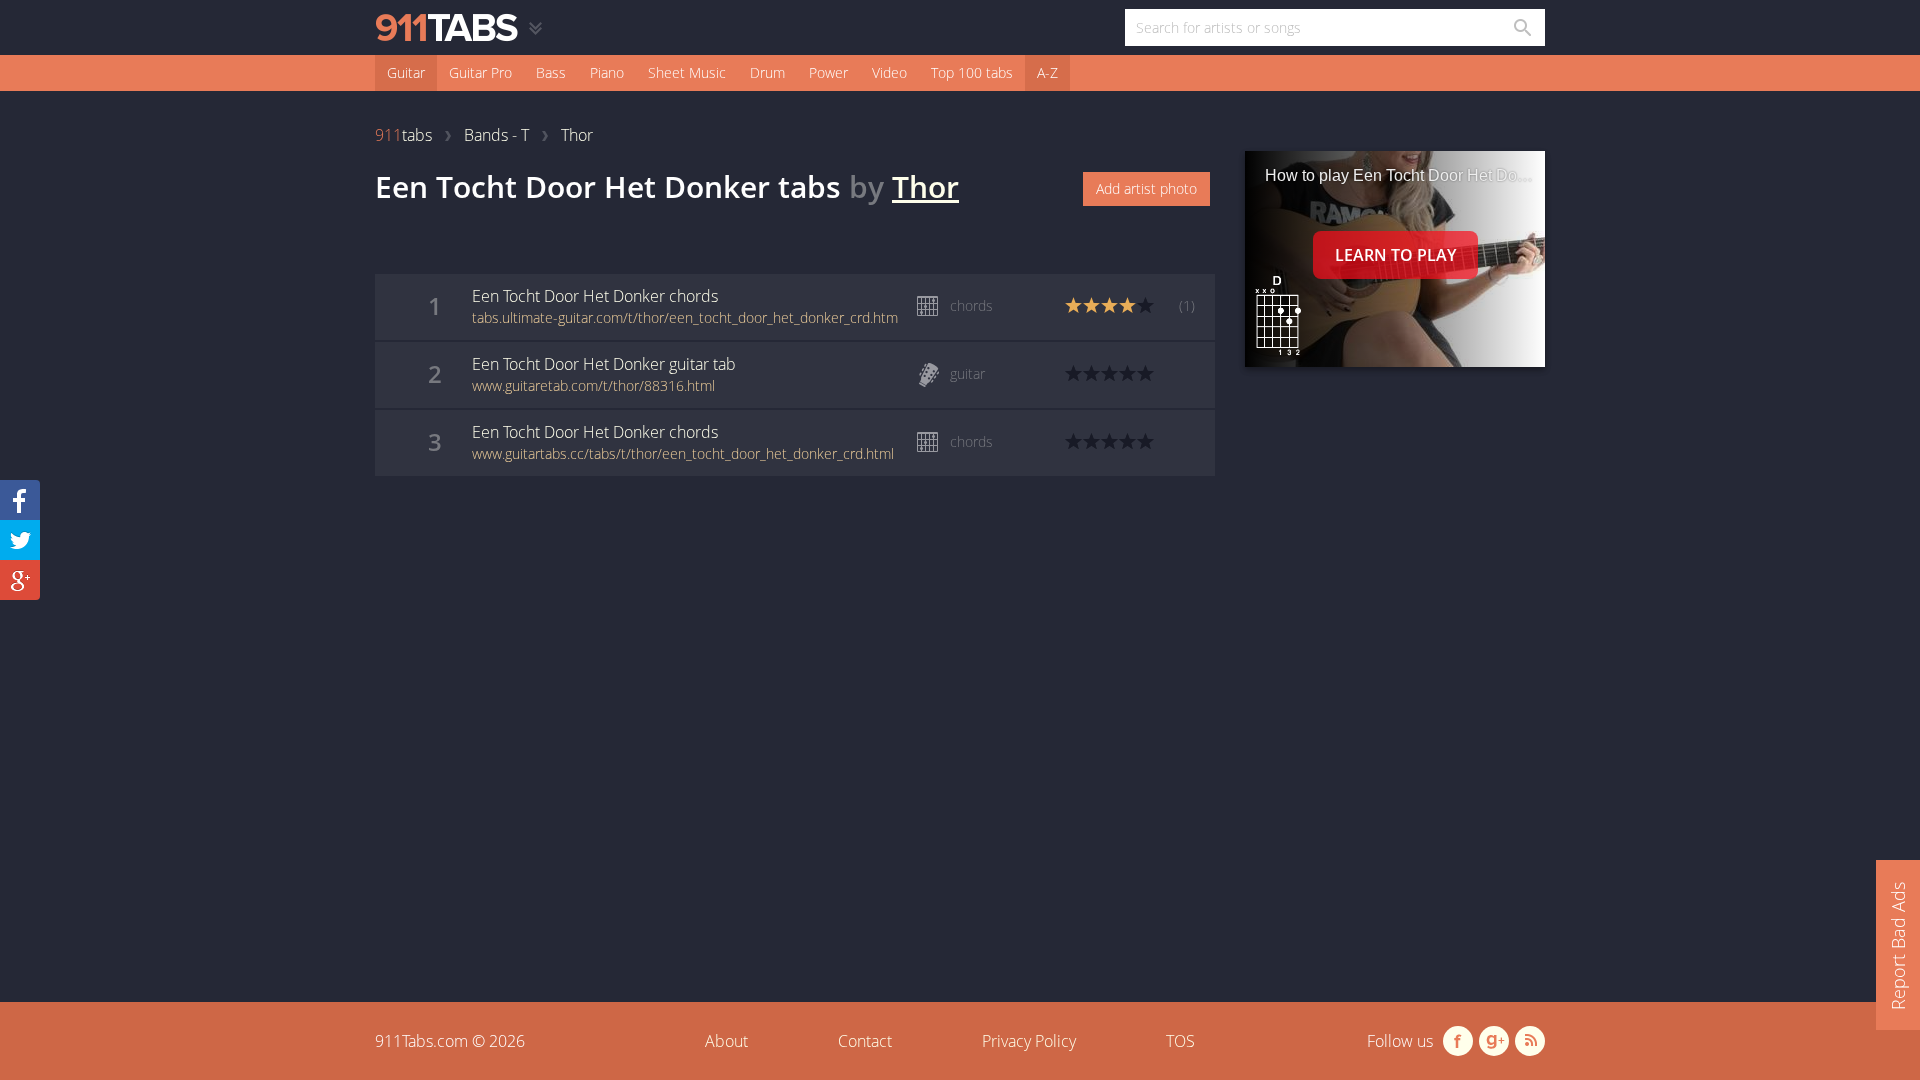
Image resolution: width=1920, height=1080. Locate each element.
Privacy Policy (1029, 1041)
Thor (925, 186)
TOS (1180, 1041)
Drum (767, 72)
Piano (607, 72)
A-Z (1047, 72)
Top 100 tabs (972, 72)
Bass (551, 72)
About (726, 1041)
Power (828, 72)
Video (889, 72)
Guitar (406, 72)
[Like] (20, 500)
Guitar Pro (480, 72)
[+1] (20, 580)
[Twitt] (20, 540)
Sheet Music (687, 72)
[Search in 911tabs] (1521, 27)
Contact (865, 1041)
